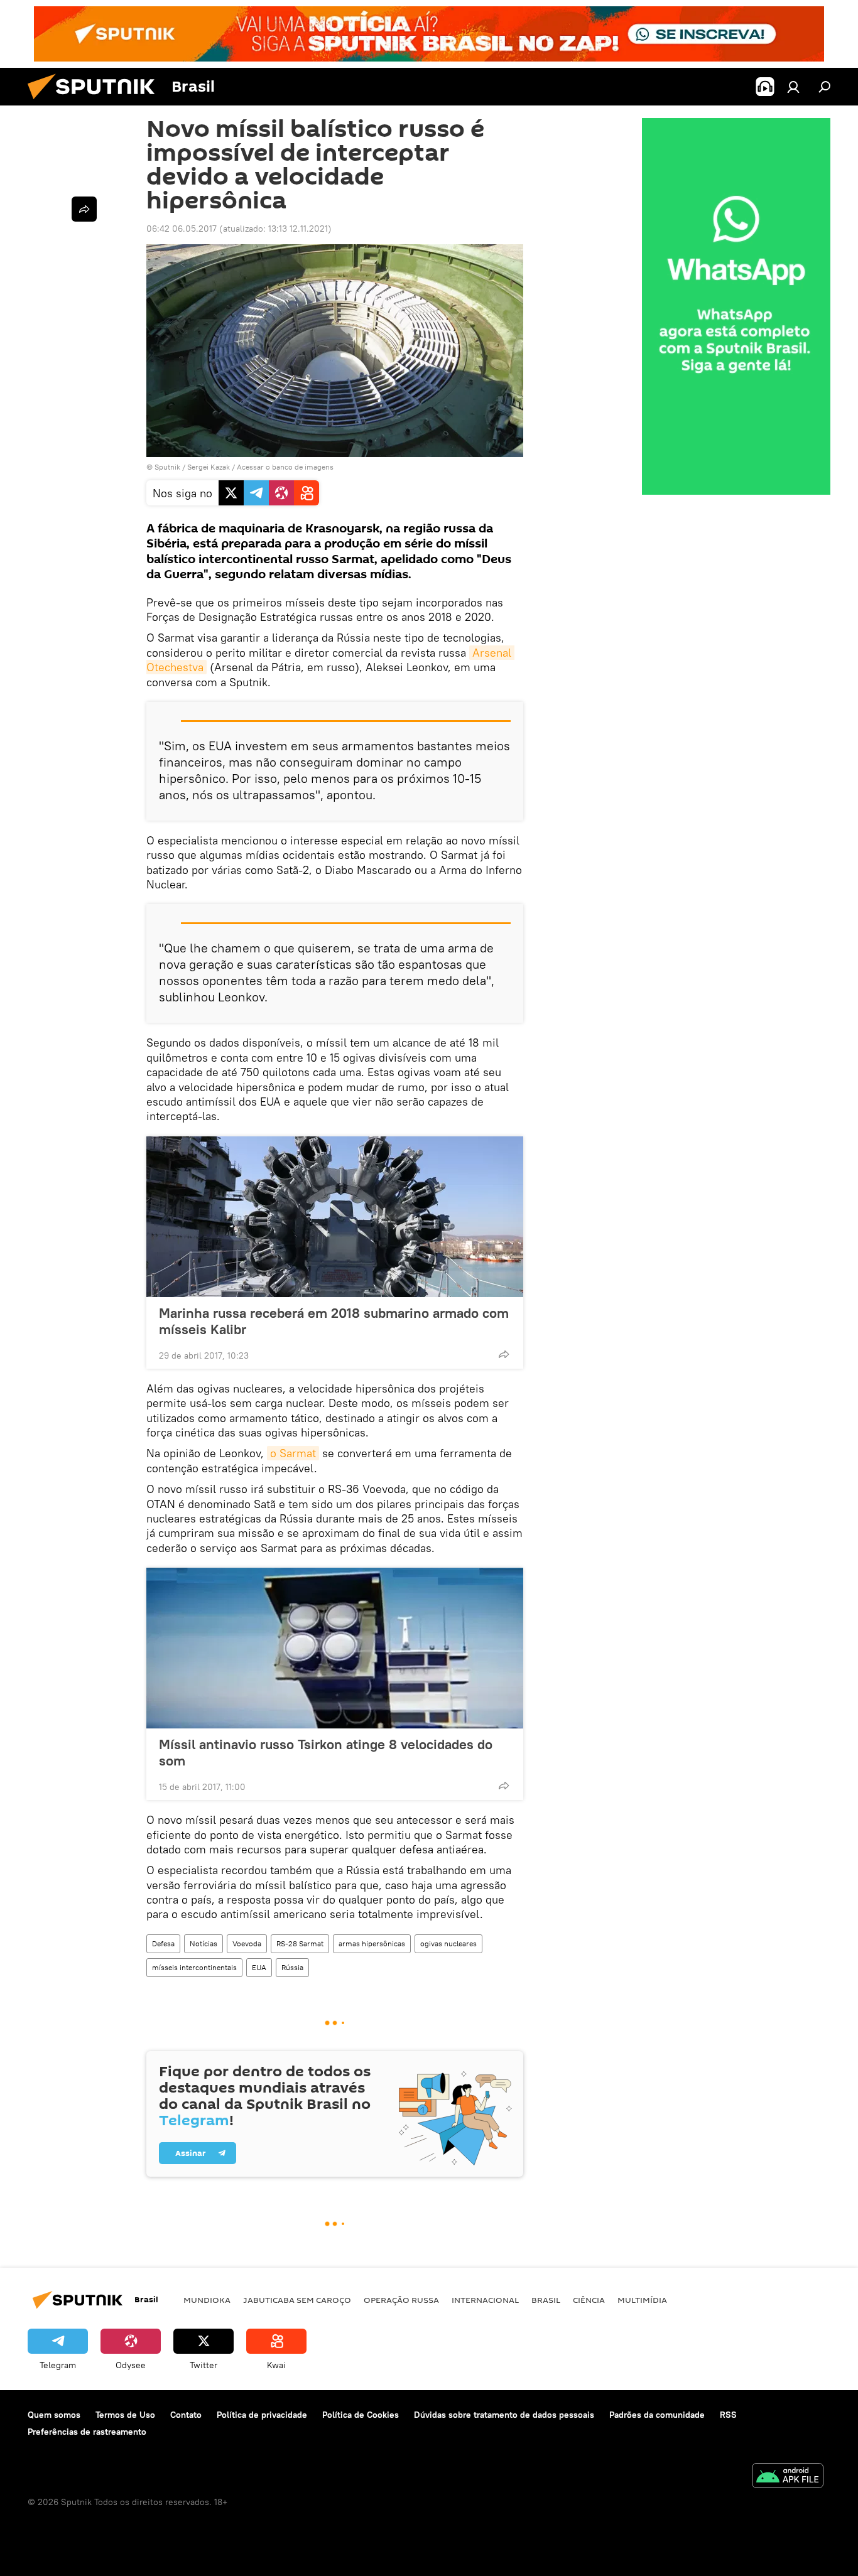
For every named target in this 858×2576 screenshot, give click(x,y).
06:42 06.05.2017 (182, 229)
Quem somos (54, 2415)
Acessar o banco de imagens (285, 467)
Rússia (292, 1967)
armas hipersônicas (372, 1943)
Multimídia (642, 2300)
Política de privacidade (262, 2415)
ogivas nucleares (448, 1943)
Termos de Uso (125, 2415)
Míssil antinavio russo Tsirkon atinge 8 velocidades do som (326, 1752)
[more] (504, 1354)
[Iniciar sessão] (793, 87)
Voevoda (247, 1943)
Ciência (589, 2300)
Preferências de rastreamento (87, 2432)
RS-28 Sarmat (300, 1943)
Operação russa (401, 2300)
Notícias (204, 1943)
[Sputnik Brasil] (96, 102)
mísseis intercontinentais (194, 1967)
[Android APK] (788, 2477)
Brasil (546, 2300)
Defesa (163, 1943)
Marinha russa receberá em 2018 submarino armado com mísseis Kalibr (334, 1321)
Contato (186, 2415)
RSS (728, 2415)
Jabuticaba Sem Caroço (297, 2300)
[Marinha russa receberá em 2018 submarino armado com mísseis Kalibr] (335, 1217)
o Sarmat (293, 1453)
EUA (259, 1967)
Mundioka (207, 2300)
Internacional (485, 2300)
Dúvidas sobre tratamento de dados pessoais (504, 2415)
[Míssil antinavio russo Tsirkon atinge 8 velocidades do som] (335, 1648)
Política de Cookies (361, 2415)
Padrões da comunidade (657, 2415)
